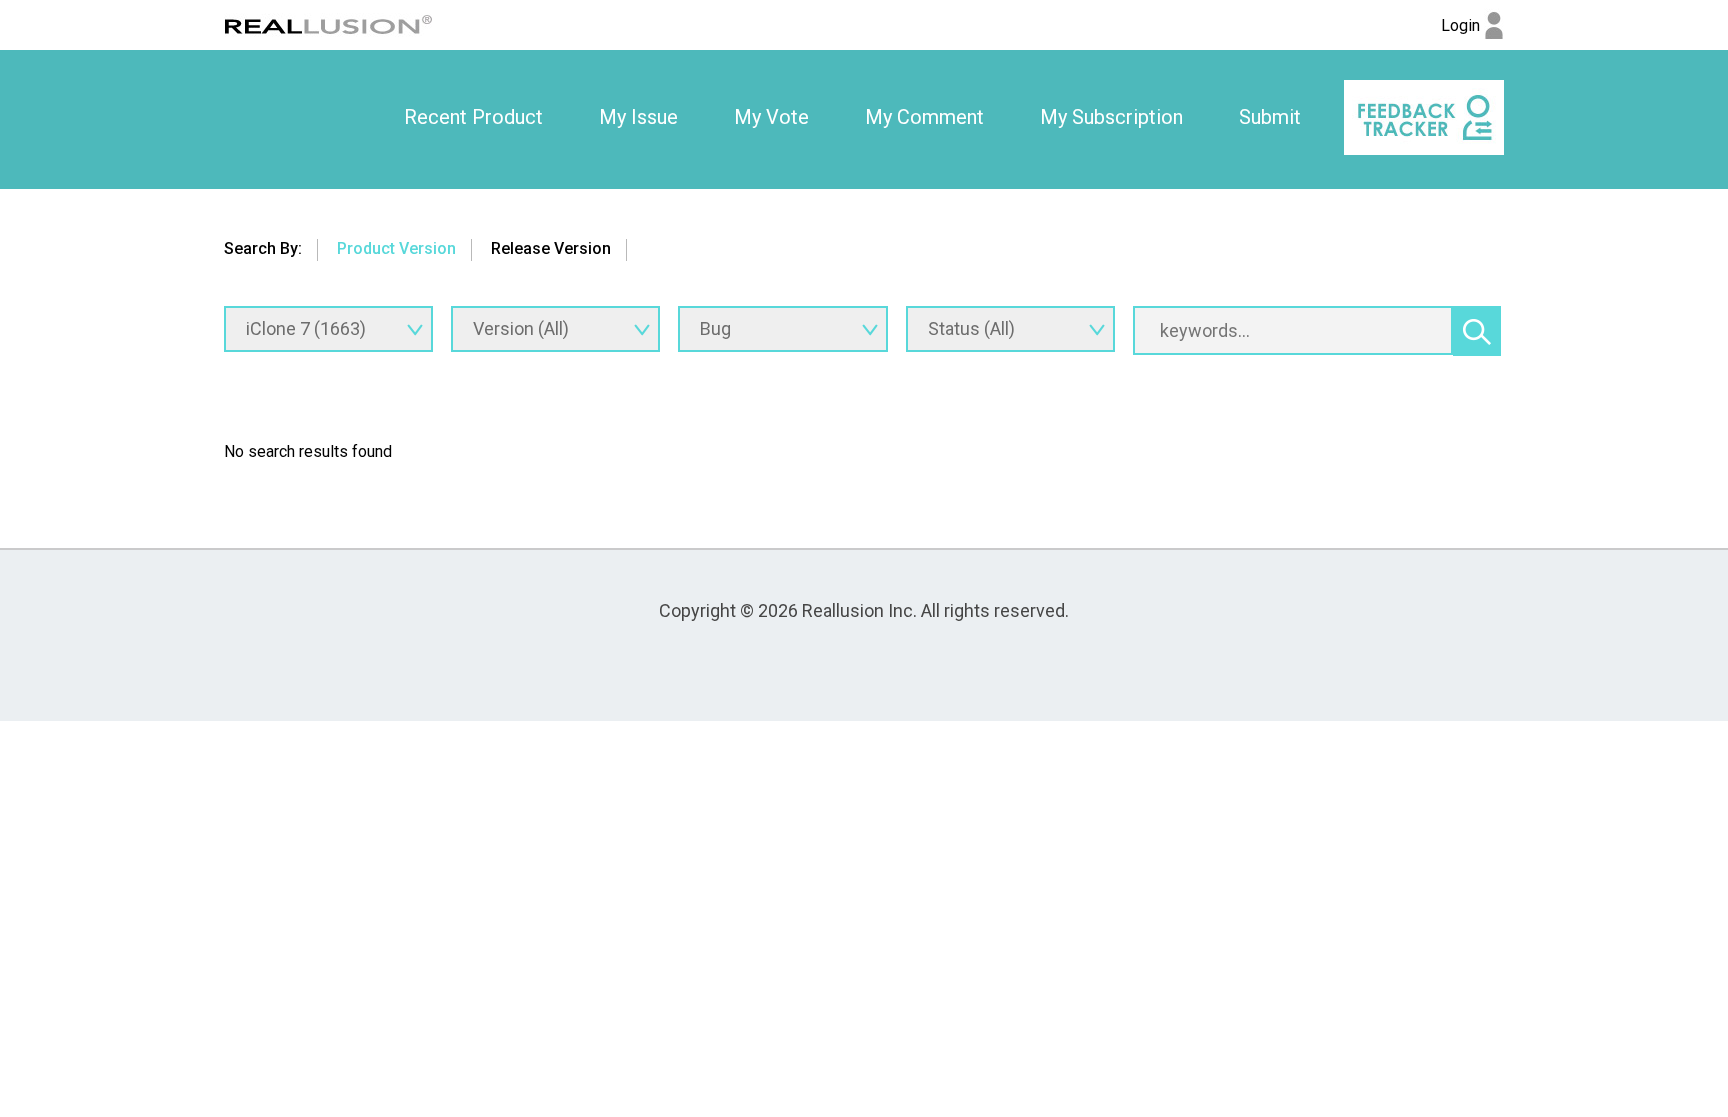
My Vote (771, 117)
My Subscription (1111, 117)
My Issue (638, 117)
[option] (473, 118)
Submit (1270, 117)
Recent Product (473, 117)
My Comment (924, 117)
